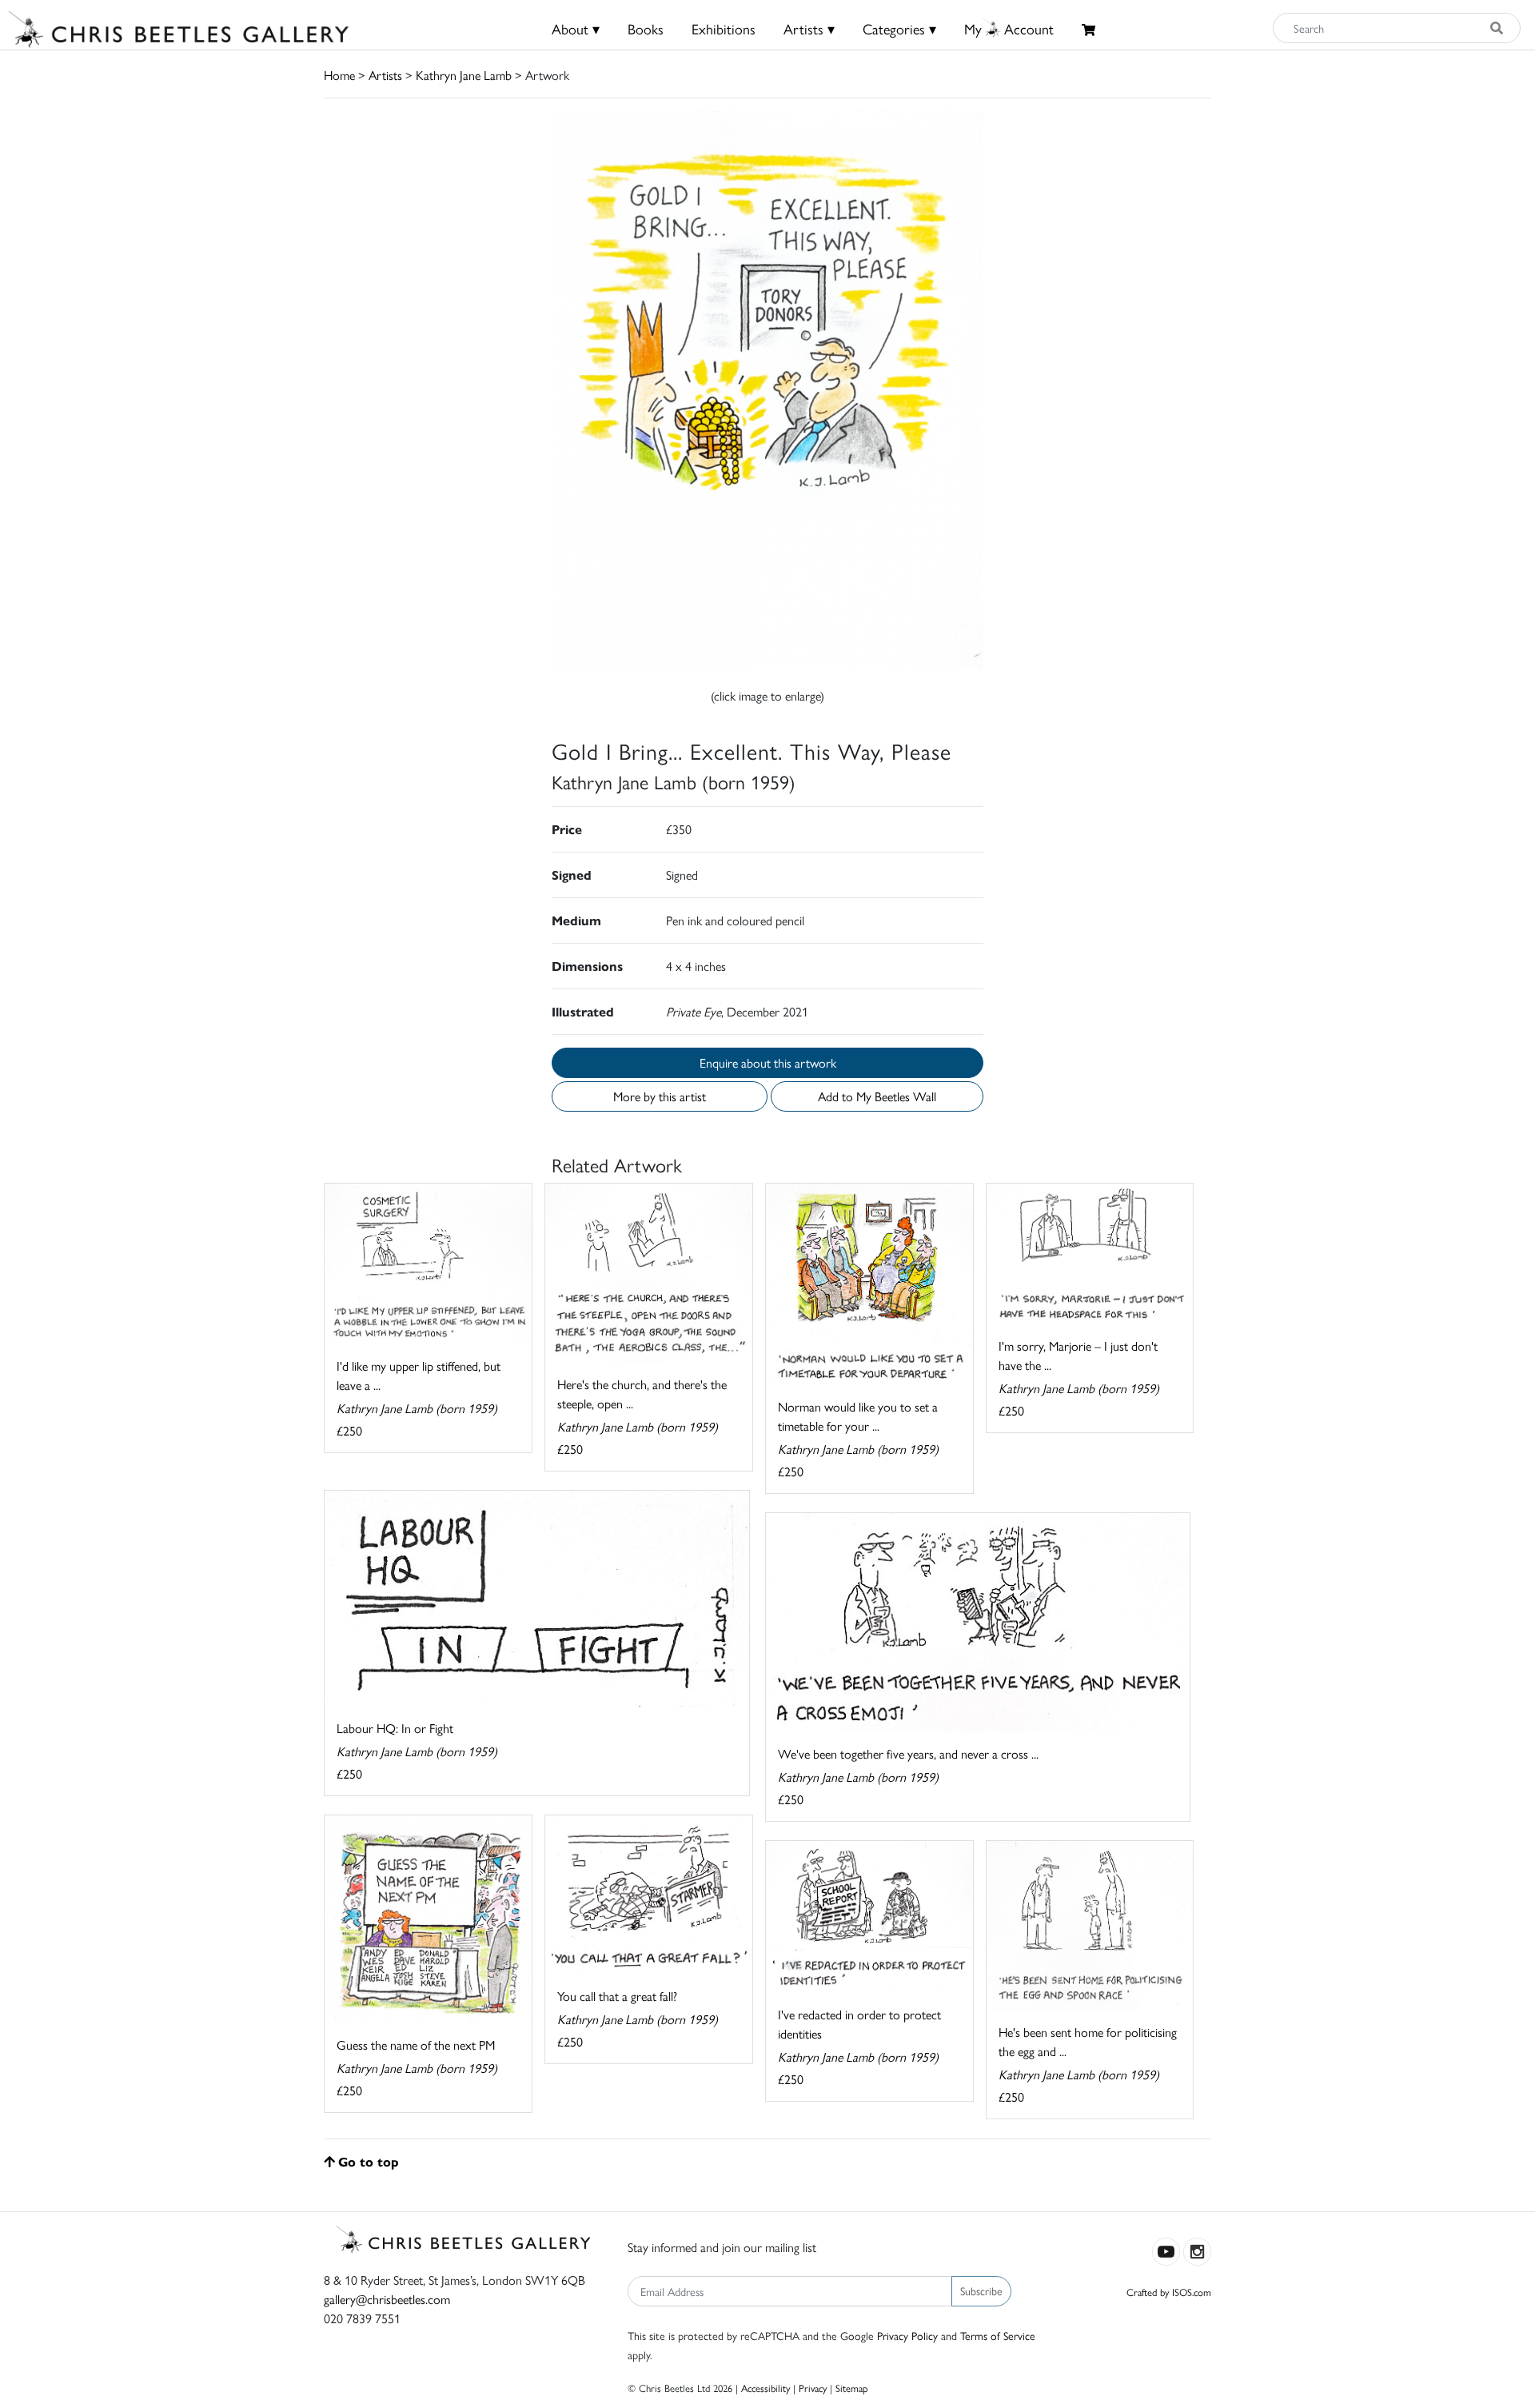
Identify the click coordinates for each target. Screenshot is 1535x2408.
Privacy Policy (907, 2335)
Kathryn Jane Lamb (464, 75)
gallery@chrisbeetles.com (387, 2299)
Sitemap (852, 2388)
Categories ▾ (899, 28)
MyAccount (1009, 28)
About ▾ (576, 28)
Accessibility (766, 2388)
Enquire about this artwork (768, 1062)
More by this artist (660, 1096)
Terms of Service (998, 2335)
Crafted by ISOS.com (1169, 2292)
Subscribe (981, 2290)
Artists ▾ (809, 28)
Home (339, 75)
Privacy (813, 2388)
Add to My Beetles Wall (877, 1096)
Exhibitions (724, 28)
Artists (385, 75)
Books (646, 28)
